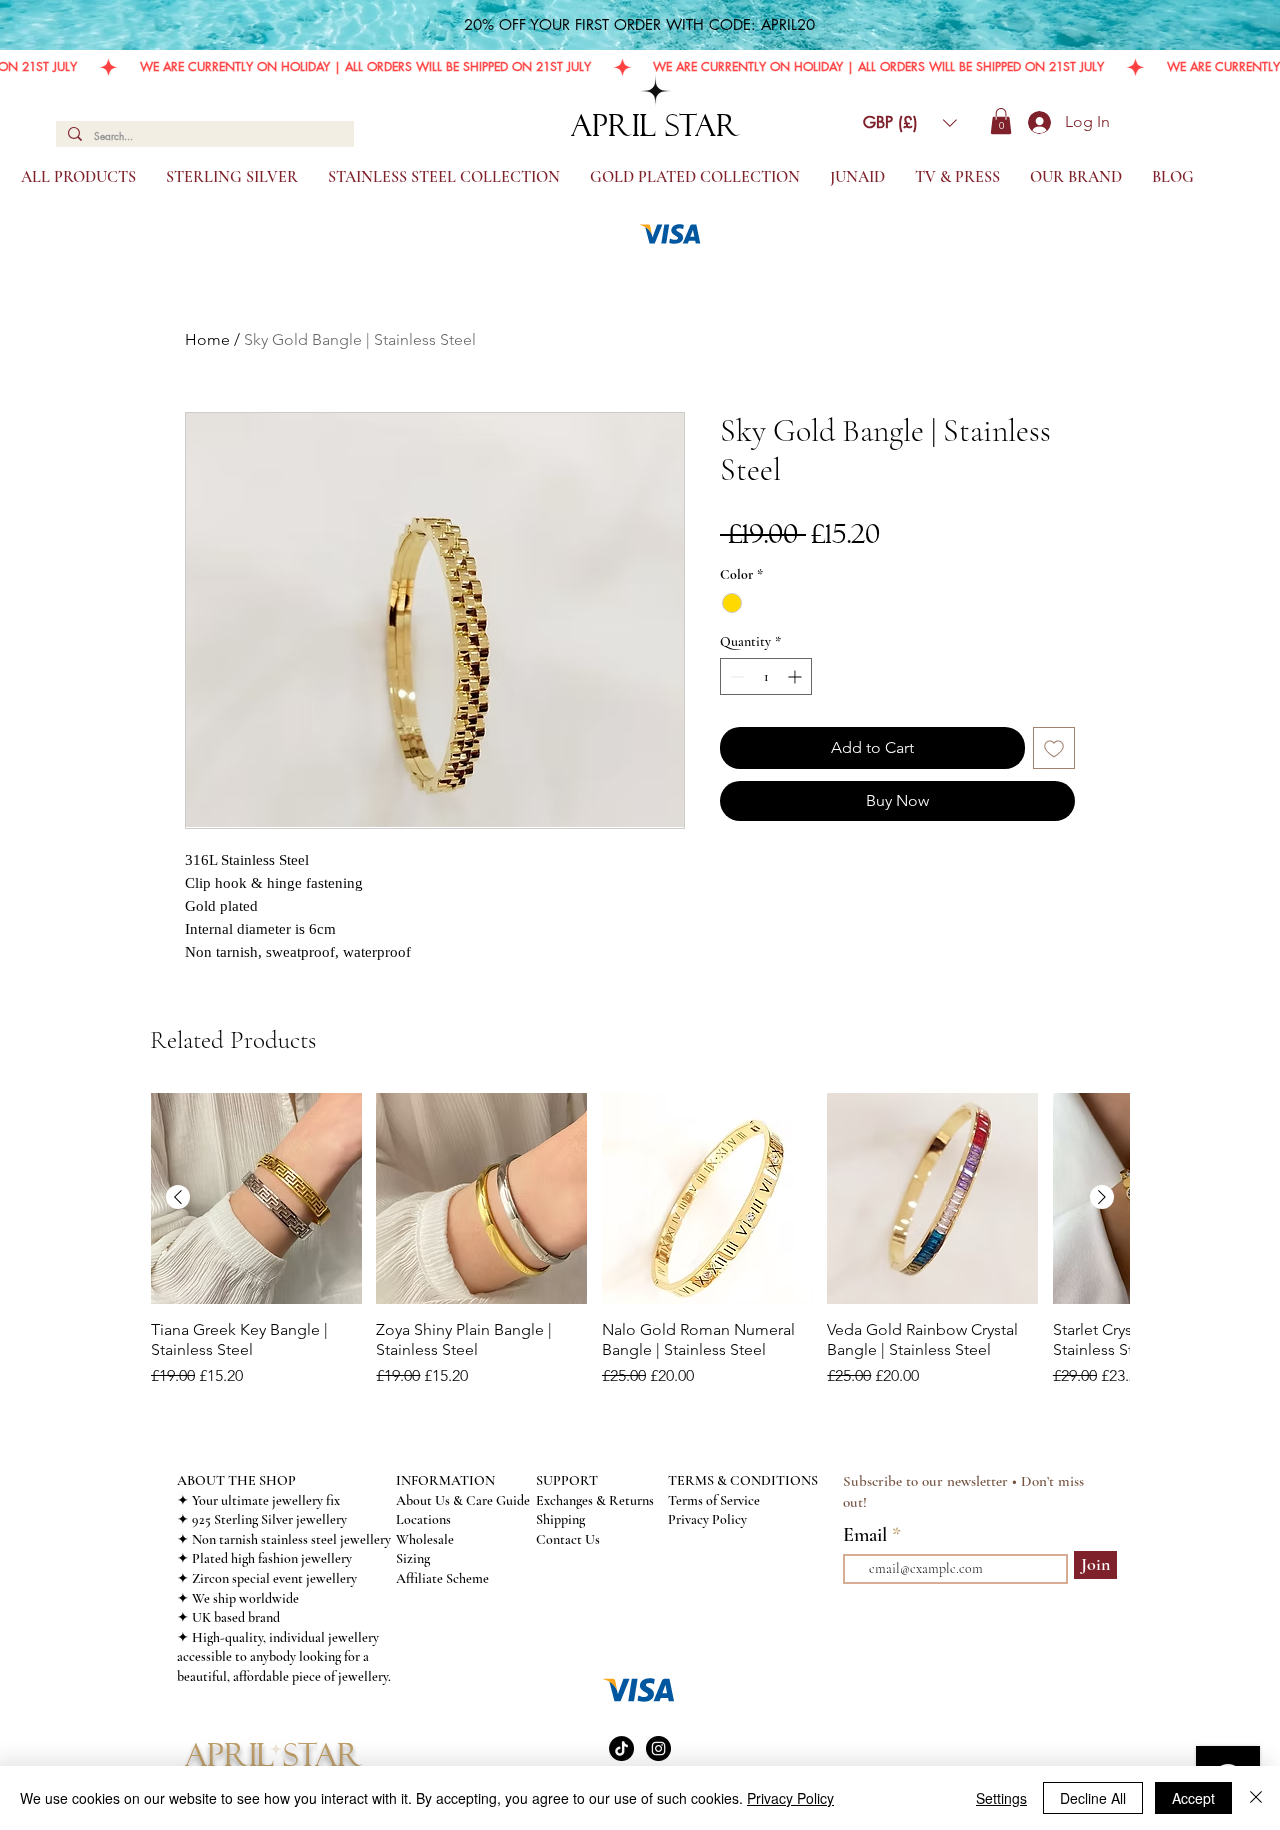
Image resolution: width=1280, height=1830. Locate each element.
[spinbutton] (766, 676)
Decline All (1093, 1798)
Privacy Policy (707, 1519)
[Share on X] (847, 892)
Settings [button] (1001, 1798)
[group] (640, 1250)
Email (867, 1535)
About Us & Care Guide (463, 1500)
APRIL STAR (655, 125)
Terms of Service (714, 1500)
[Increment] (796, 676)
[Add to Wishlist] (1054, 748)
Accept (1193, 1798)
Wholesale (425, 1539)
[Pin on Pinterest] (771, 892)
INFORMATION (445, 1480)
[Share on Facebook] (733, 892)
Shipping (560, 1519)
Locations (423, 1519)
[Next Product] (1102, 1197)
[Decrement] (735, 676)
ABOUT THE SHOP (236, 1480)
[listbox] (910, 123)
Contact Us (568, 1539)
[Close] (1256, 1798)
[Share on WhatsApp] (809, 892)
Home (207, 339)
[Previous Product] (178, 1197)
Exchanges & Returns (595, 1500)
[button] (910, 123)
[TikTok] (621, 1748)
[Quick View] (256, 1198)
